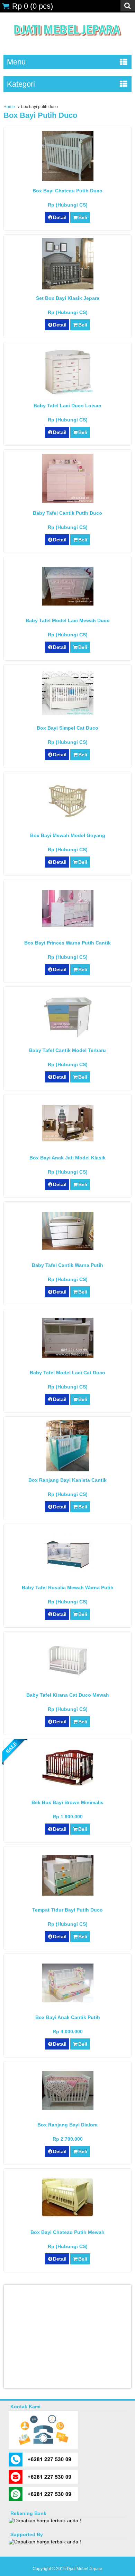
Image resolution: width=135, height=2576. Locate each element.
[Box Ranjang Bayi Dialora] (68, 2108)
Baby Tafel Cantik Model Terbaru (67, 1050)
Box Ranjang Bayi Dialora (67, 2125)
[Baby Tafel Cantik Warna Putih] (68, 1248)
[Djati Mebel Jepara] (68, 43)
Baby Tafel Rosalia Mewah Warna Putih (68, 1587)
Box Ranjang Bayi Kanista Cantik (67, 1480)
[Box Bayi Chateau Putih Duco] (68, 180)
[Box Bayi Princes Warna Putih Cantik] (68, 925)
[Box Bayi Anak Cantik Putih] (68, 2001)
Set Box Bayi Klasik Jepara (68, 298)
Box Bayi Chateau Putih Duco (67, 191)
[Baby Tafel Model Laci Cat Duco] (68, 1356)
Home (9, 107)
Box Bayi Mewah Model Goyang (68, 835)
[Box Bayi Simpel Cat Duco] (68, 717)
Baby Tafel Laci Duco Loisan (67, 406)
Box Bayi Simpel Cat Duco (67, 728)
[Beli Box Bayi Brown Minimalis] (68, 1785)
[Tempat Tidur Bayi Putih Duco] (68, 1894)
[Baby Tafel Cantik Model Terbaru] (68, 1036)
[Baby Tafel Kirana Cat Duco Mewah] (68, 1678)
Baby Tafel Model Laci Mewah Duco (68, 620)
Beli (83, 217)
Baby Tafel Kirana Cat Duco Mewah (68, 1695)
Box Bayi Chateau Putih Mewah (67, 2232)
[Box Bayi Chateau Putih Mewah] (68, 2215)
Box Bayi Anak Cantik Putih (68, 2017)
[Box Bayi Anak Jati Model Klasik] (68, 1140)
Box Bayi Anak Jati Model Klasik (67, 1158)
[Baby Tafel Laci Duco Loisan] (68, 395)
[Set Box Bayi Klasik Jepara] (68, 288)
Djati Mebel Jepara (85, 2569)
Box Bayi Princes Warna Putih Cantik (67, 943)
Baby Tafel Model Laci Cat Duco (67, 1373)
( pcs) (33, 6)
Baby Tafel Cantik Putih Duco (67, 513)
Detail (60, 217)
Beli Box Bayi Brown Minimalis (67, 1802)
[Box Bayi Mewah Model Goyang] (68, 817)
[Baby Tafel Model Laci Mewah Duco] (68, 604)
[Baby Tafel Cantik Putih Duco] (68, 502)
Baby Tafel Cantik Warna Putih (67, 1265)
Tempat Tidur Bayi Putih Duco (67, 1910)
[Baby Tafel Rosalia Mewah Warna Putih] (68, 1571)
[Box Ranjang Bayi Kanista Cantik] (68, 1470)
